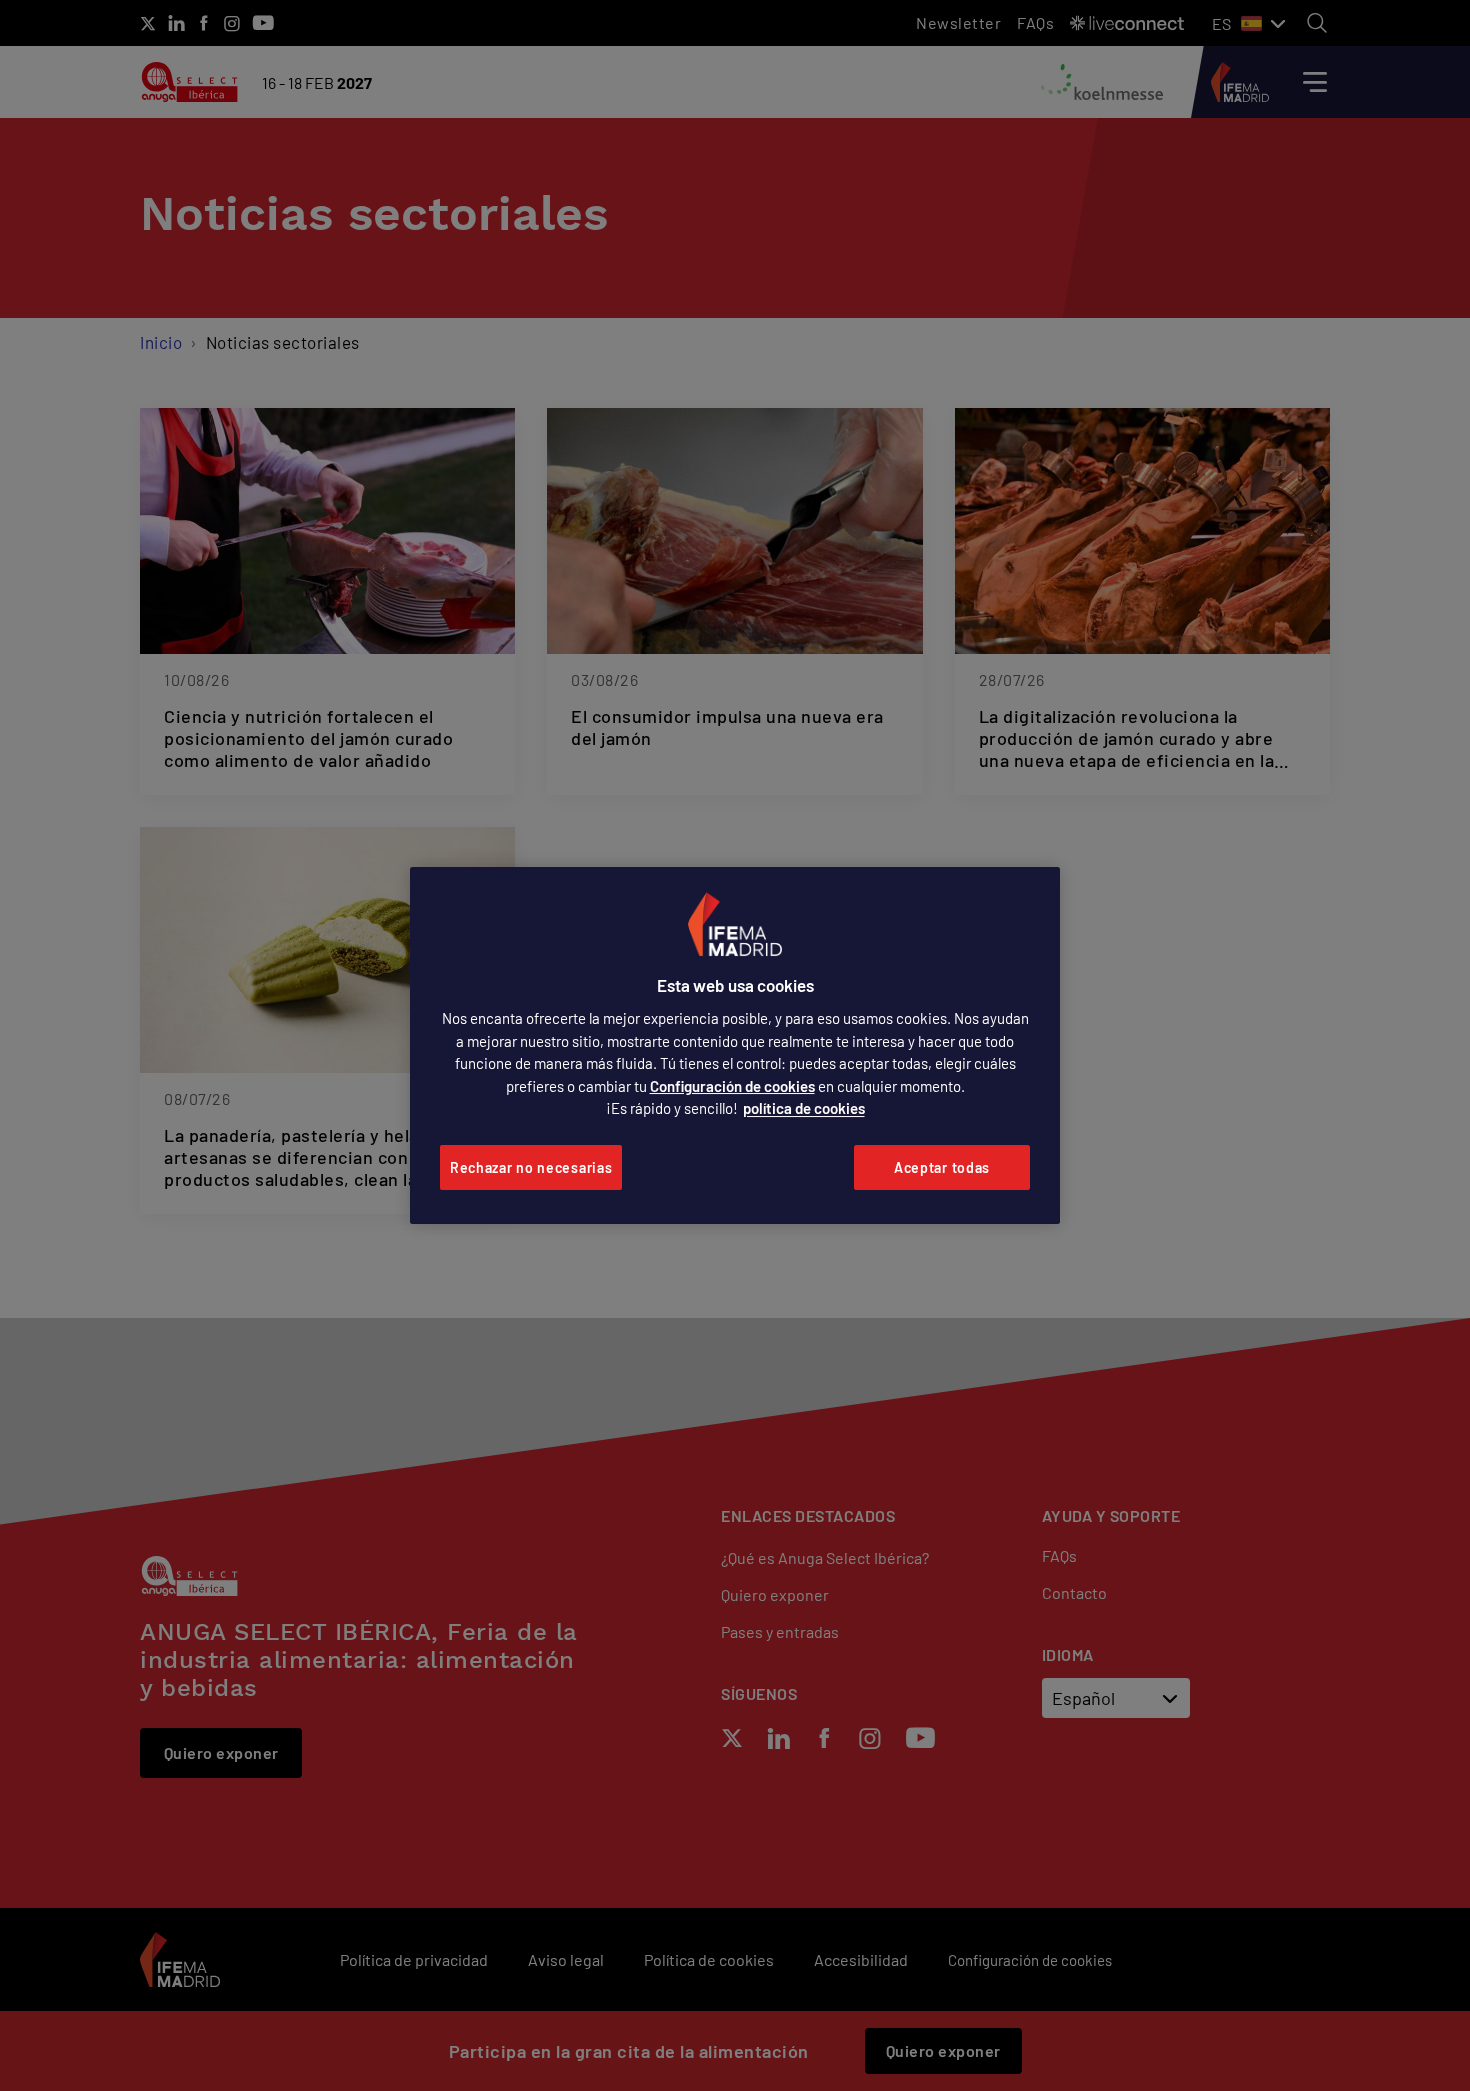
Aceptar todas (942, 1167)
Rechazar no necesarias (531, 1167)
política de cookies (804, 1108)
